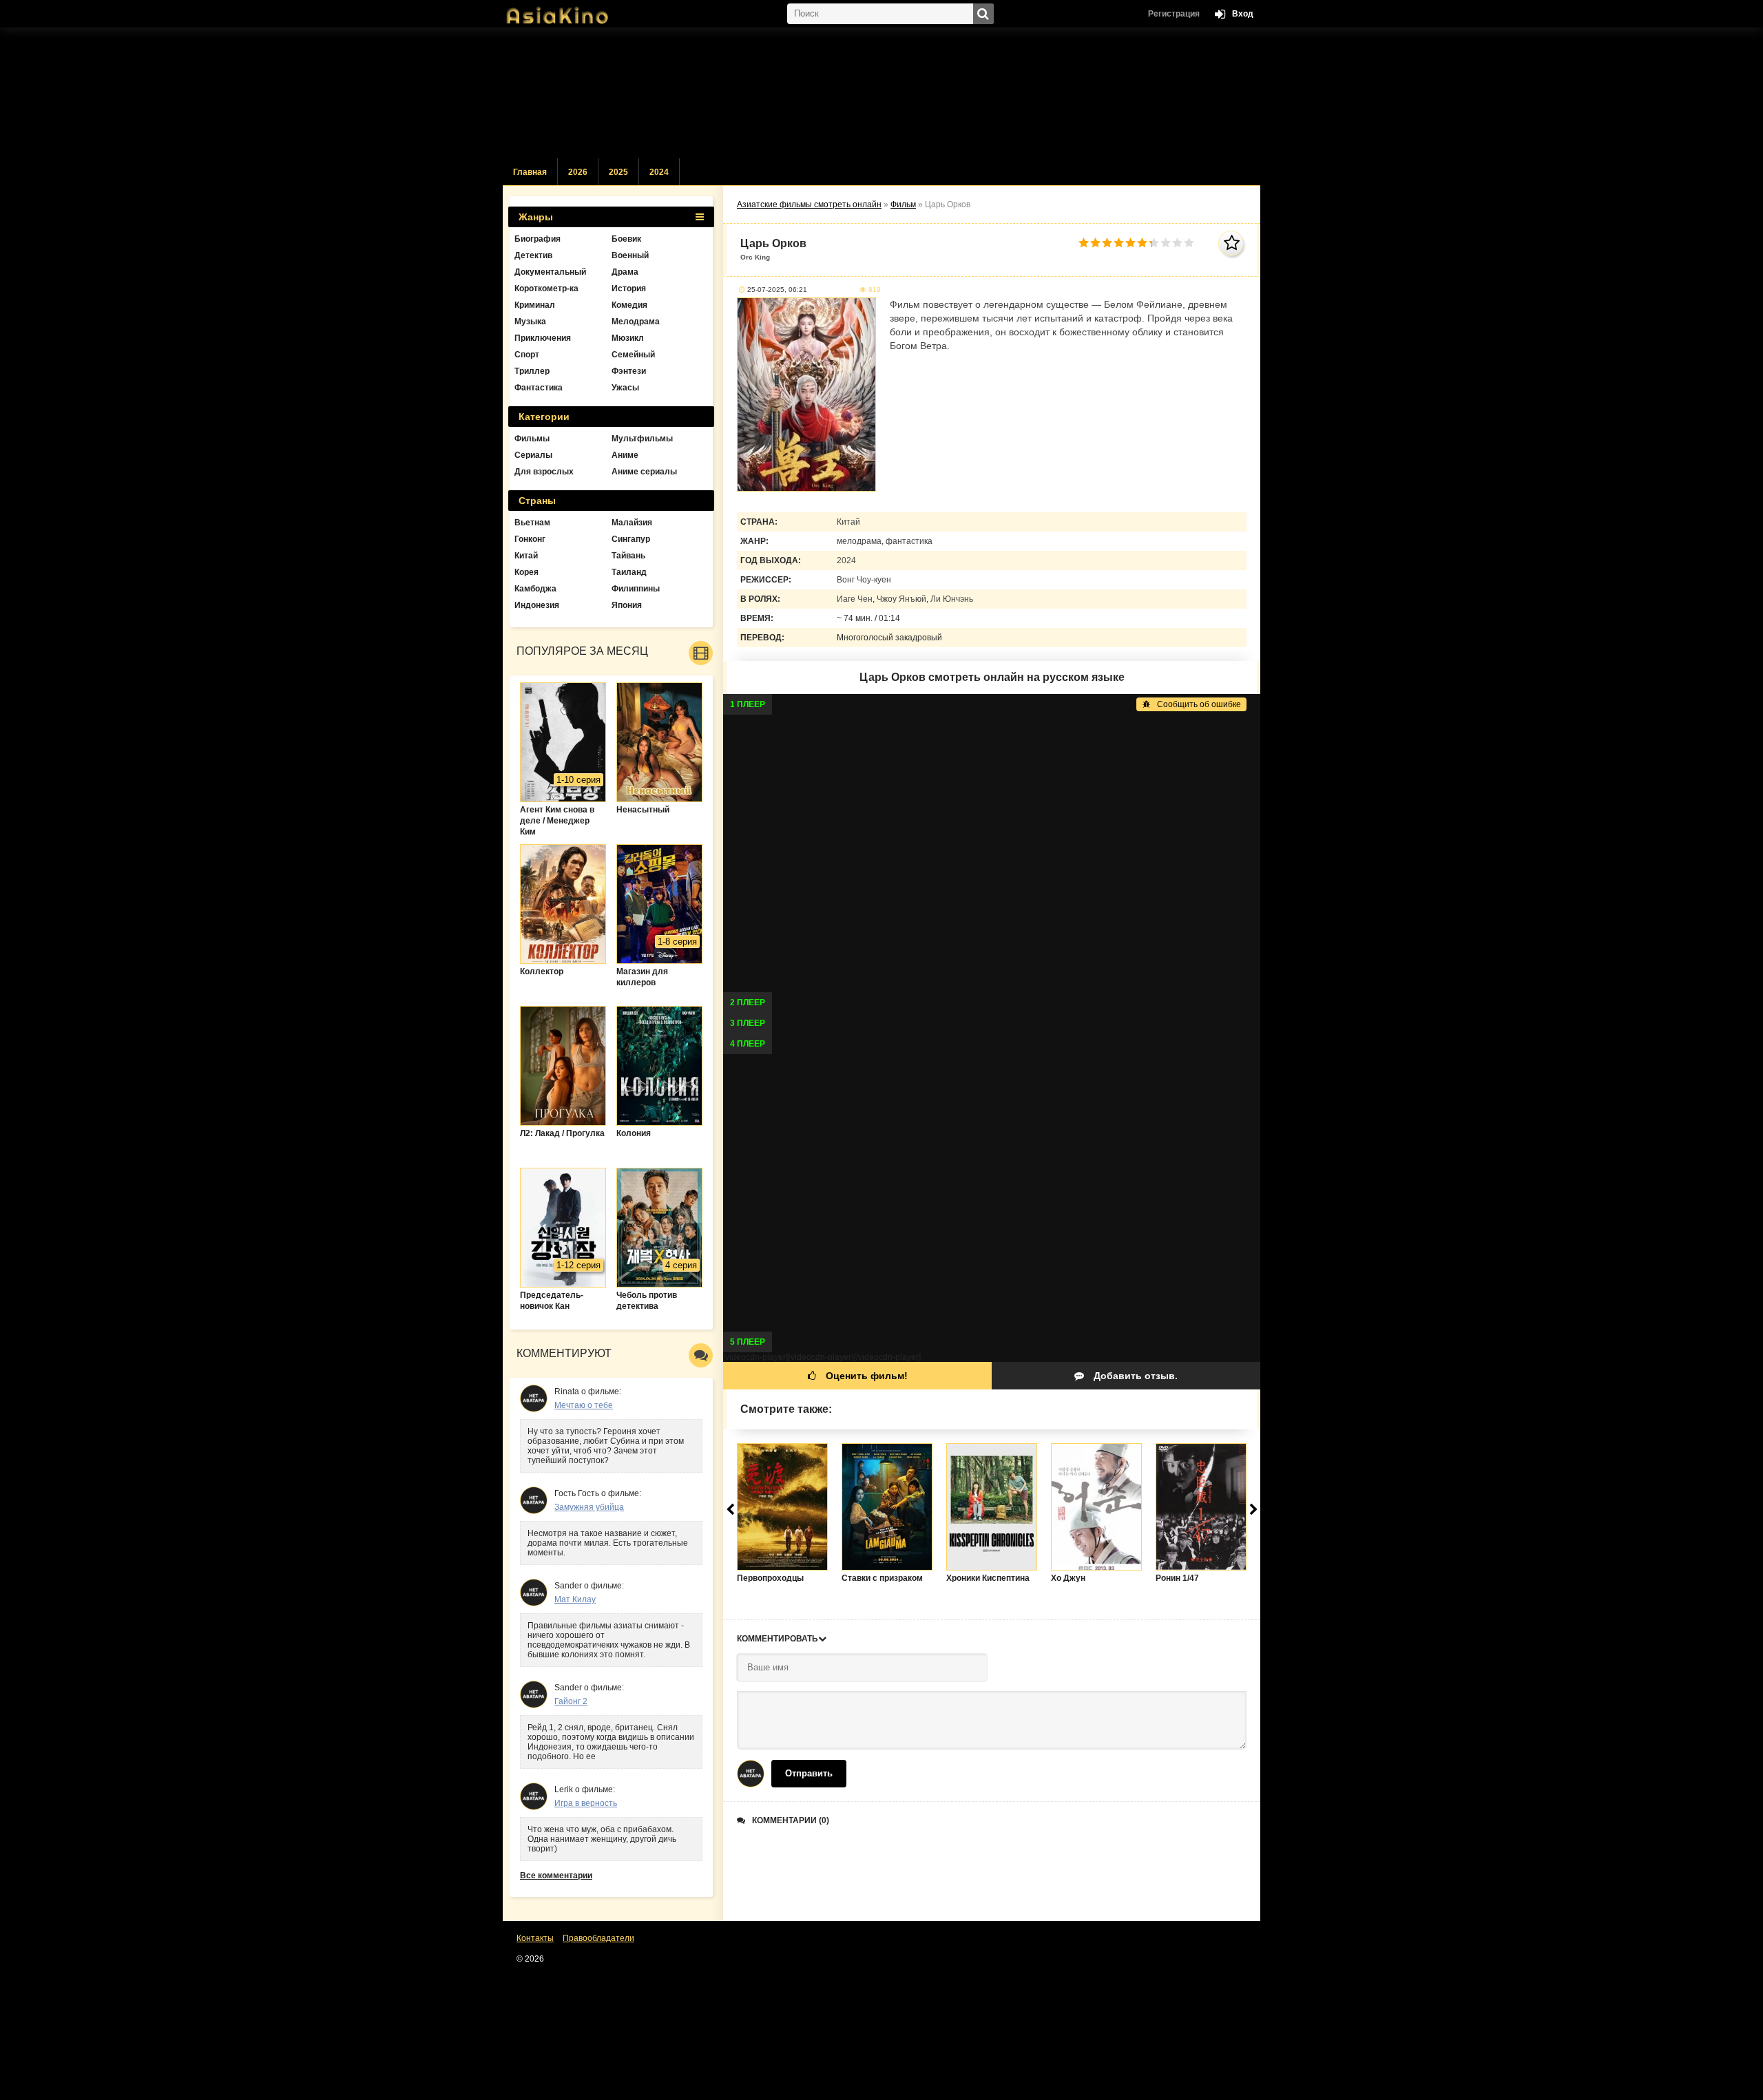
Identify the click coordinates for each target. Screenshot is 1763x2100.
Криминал (535, 305)
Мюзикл (628, 338)
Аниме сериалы (644, 472)
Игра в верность (586, 1803)
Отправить (809, 1773)
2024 (659, 172)
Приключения (543, 338)
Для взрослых (544, 472)
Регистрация (1174, 14)
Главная (530, 172)
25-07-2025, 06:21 (777, 290)
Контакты (535, 1938)
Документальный (550, 272)
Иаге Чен (855, 599)
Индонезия (537, 605)
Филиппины (636, 589)
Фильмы (532, 439)
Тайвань (628, 556)
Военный (630, 255)
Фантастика (539, 388)
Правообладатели (598, 1938)
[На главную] (572, 10)
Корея (526, 572)
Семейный (633, 355)
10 (1189, 243)
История (629, 288)
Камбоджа (535, 589)
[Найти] (983, 14)
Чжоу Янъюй (901, 599)
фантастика (909, 541)
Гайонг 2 (571, 1701)
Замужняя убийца (589, 1507)
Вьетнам (532, 523)
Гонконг (530, 539)
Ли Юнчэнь (952, 599)
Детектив (533, 255)
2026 (578, 172)
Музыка (530, 322)
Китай (848, 522)
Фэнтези (629, 371)
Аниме (625, 455)
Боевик (626, 239)
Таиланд (629, 572)
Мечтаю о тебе (584, 1405)
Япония (627, 605)
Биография (538, 239)
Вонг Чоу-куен (864, 580)
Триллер (532, 371)
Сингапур (631, 539)
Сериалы (533, 455)
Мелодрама (636, 322)
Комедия (629, 305)
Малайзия (632, 523)
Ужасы (625, 388)
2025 (618, 172)
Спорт (527, 355)
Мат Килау (575, 1599)
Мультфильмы (642, 439)
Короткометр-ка (546, 288)
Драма (625, 272)
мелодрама (859, 541)
